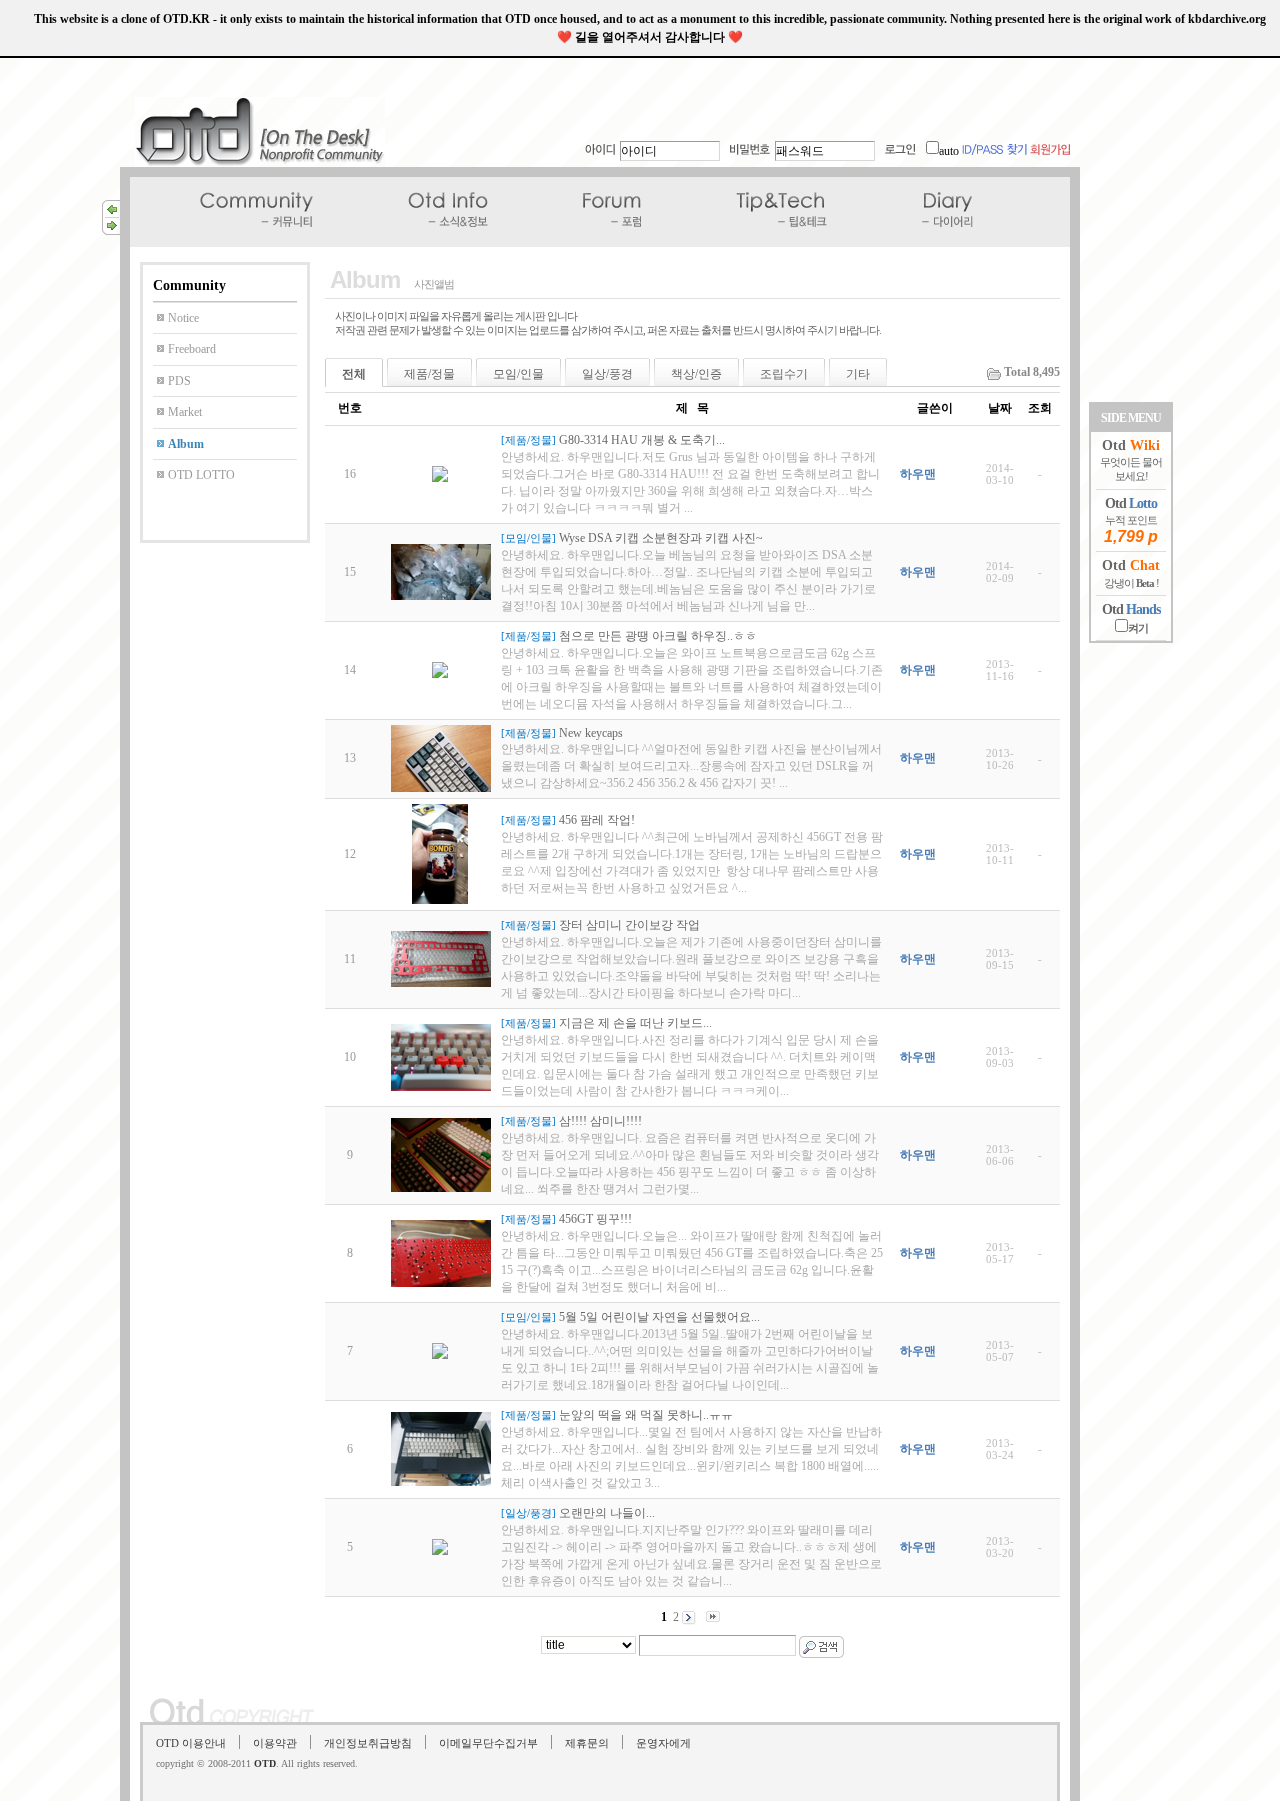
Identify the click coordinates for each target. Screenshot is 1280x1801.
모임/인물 (518, 374)
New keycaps (591, 733)
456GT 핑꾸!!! (595, 1219)
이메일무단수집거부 (488, 1743)
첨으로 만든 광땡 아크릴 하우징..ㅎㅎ (658, 636)
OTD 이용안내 (191, 1743)
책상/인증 (696, 374)
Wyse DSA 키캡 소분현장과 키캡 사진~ (661, 538)
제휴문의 (587, 1743)
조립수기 (784, 374)
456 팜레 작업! (597, 820)
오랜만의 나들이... (607, 1513)
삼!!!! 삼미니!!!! (600, 1121)
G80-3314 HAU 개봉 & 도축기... (642, 440)
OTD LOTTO (201, 475)
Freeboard (192, 349)
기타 (858, 374)
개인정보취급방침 (368, 1743)
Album (186, 444)
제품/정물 (429, 374)
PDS (179, 381)
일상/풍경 (607, 374)
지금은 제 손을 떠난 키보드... (635, 1023)
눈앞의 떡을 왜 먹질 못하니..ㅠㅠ (646, 1415)
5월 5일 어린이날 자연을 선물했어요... (659, 1317)
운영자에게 (663, 1743)
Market (185, 412)
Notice (183, 318)
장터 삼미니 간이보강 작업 (629, 925)
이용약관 (275, 1743)
